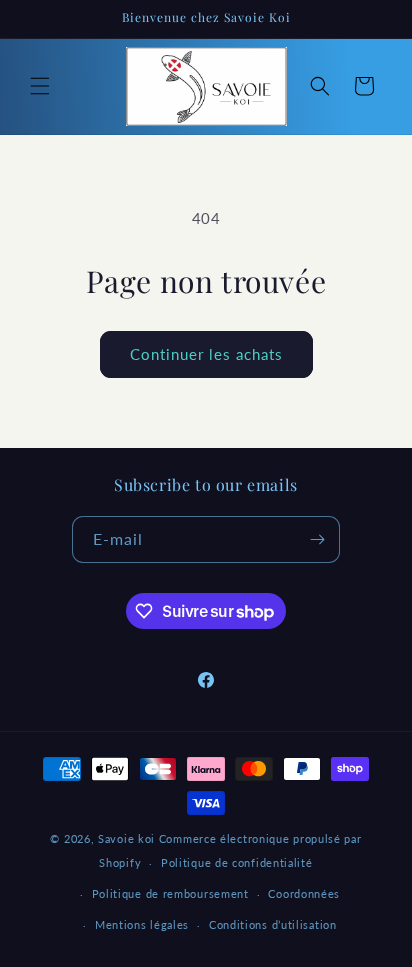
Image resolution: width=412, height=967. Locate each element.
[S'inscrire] (317, 539)
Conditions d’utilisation (273, 924)
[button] (40, 86)
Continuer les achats (206, 354)
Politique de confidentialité (237, 862)
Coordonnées (304, 893)
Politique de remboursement (170, 893)
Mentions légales (142, 924)
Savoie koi (126, 838)
